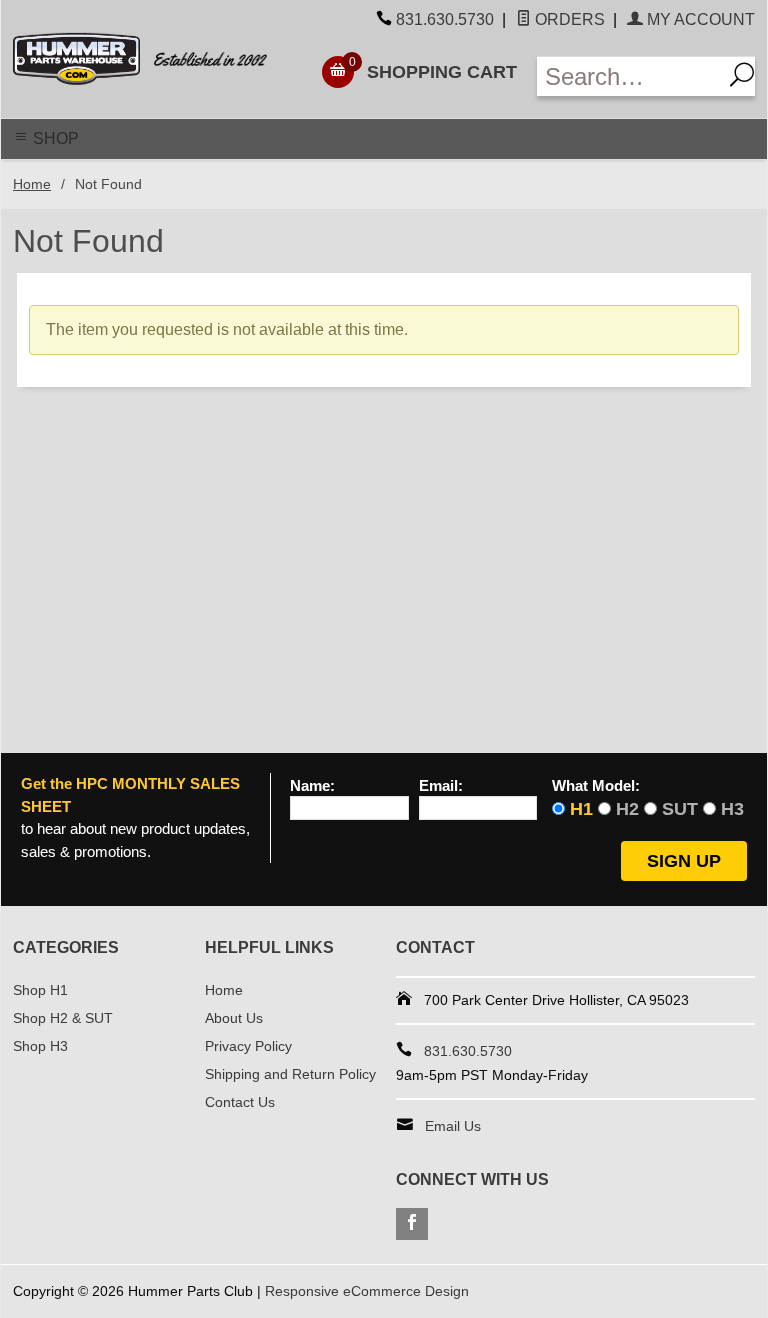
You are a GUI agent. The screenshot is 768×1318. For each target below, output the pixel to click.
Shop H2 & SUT (63, 1018)
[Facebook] (412, 1224)
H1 (581, 809)
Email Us (453, 1126)
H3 (732, 809)
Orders (568, 19)
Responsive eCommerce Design (367, 1291)
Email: (441, 786)
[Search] (738, 76)
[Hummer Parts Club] (154, 59)
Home (32, 184)
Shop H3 (40, 1046)
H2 (627, 809)
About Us (234, 1018)
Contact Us (240, 1102)
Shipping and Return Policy (290, 1074)
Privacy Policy (248, 1046)
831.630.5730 (445, 19)
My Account (699, 19)
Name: (312, 786)
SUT (680, 809)
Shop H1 (40, 990)
